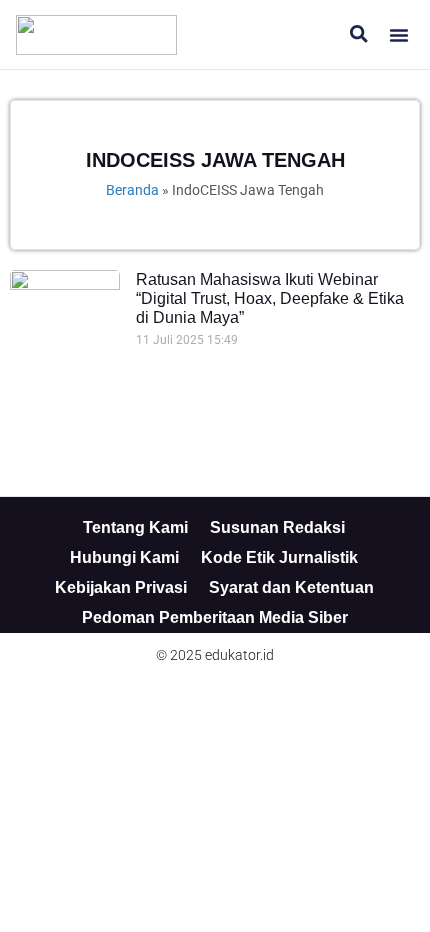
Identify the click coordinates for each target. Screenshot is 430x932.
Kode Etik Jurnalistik (279, 557)
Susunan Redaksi (277, 527)
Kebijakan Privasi (121, 587)
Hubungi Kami (124, 557)
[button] (399, 35)
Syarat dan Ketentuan (291, 587)
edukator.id (239, 655)
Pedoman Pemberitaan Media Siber (215, 617)
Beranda (132, 190)
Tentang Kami (135, 527)
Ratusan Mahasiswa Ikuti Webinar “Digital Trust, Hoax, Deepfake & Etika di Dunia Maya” (270, 298)
